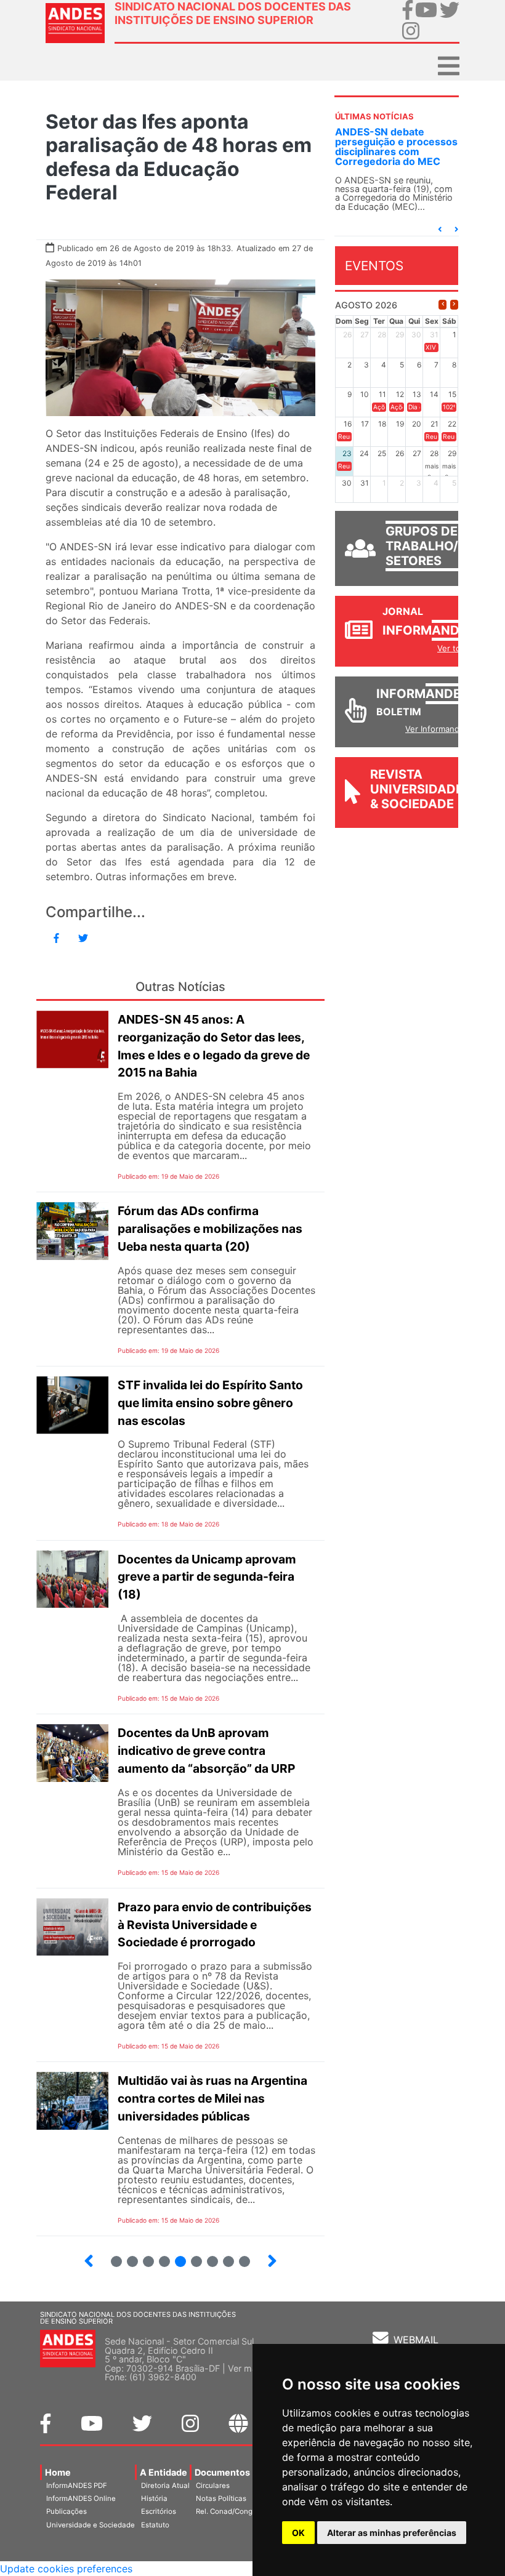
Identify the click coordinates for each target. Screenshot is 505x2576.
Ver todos (456, 648)
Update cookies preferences (66, 2569)
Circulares (213, 2486)
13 (191, 2256)
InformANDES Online (81, 2498)
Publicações (67, 2511)
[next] (454, 304)
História (154, 2498)
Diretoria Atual (165, 2486)
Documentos (222, 2472)
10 (143, 2256)
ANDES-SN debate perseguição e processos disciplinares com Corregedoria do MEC (396, 146)
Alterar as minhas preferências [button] (392, 2533)
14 (207, 2256)
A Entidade (164, 2472)
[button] (440, 229)
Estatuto (155, 2525)
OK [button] (298, 2533)
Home (58, 2472)
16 (239, 2256)
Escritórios (159, 2511)
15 (223, 2256)
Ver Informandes (437, 729)
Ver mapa (248, 2368)
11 (164, 2261)
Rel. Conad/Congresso (233, 2511)
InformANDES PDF (77, 2486)
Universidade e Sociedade (91, 2525)
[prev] (442, 304)
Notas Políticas (221, 2498)
